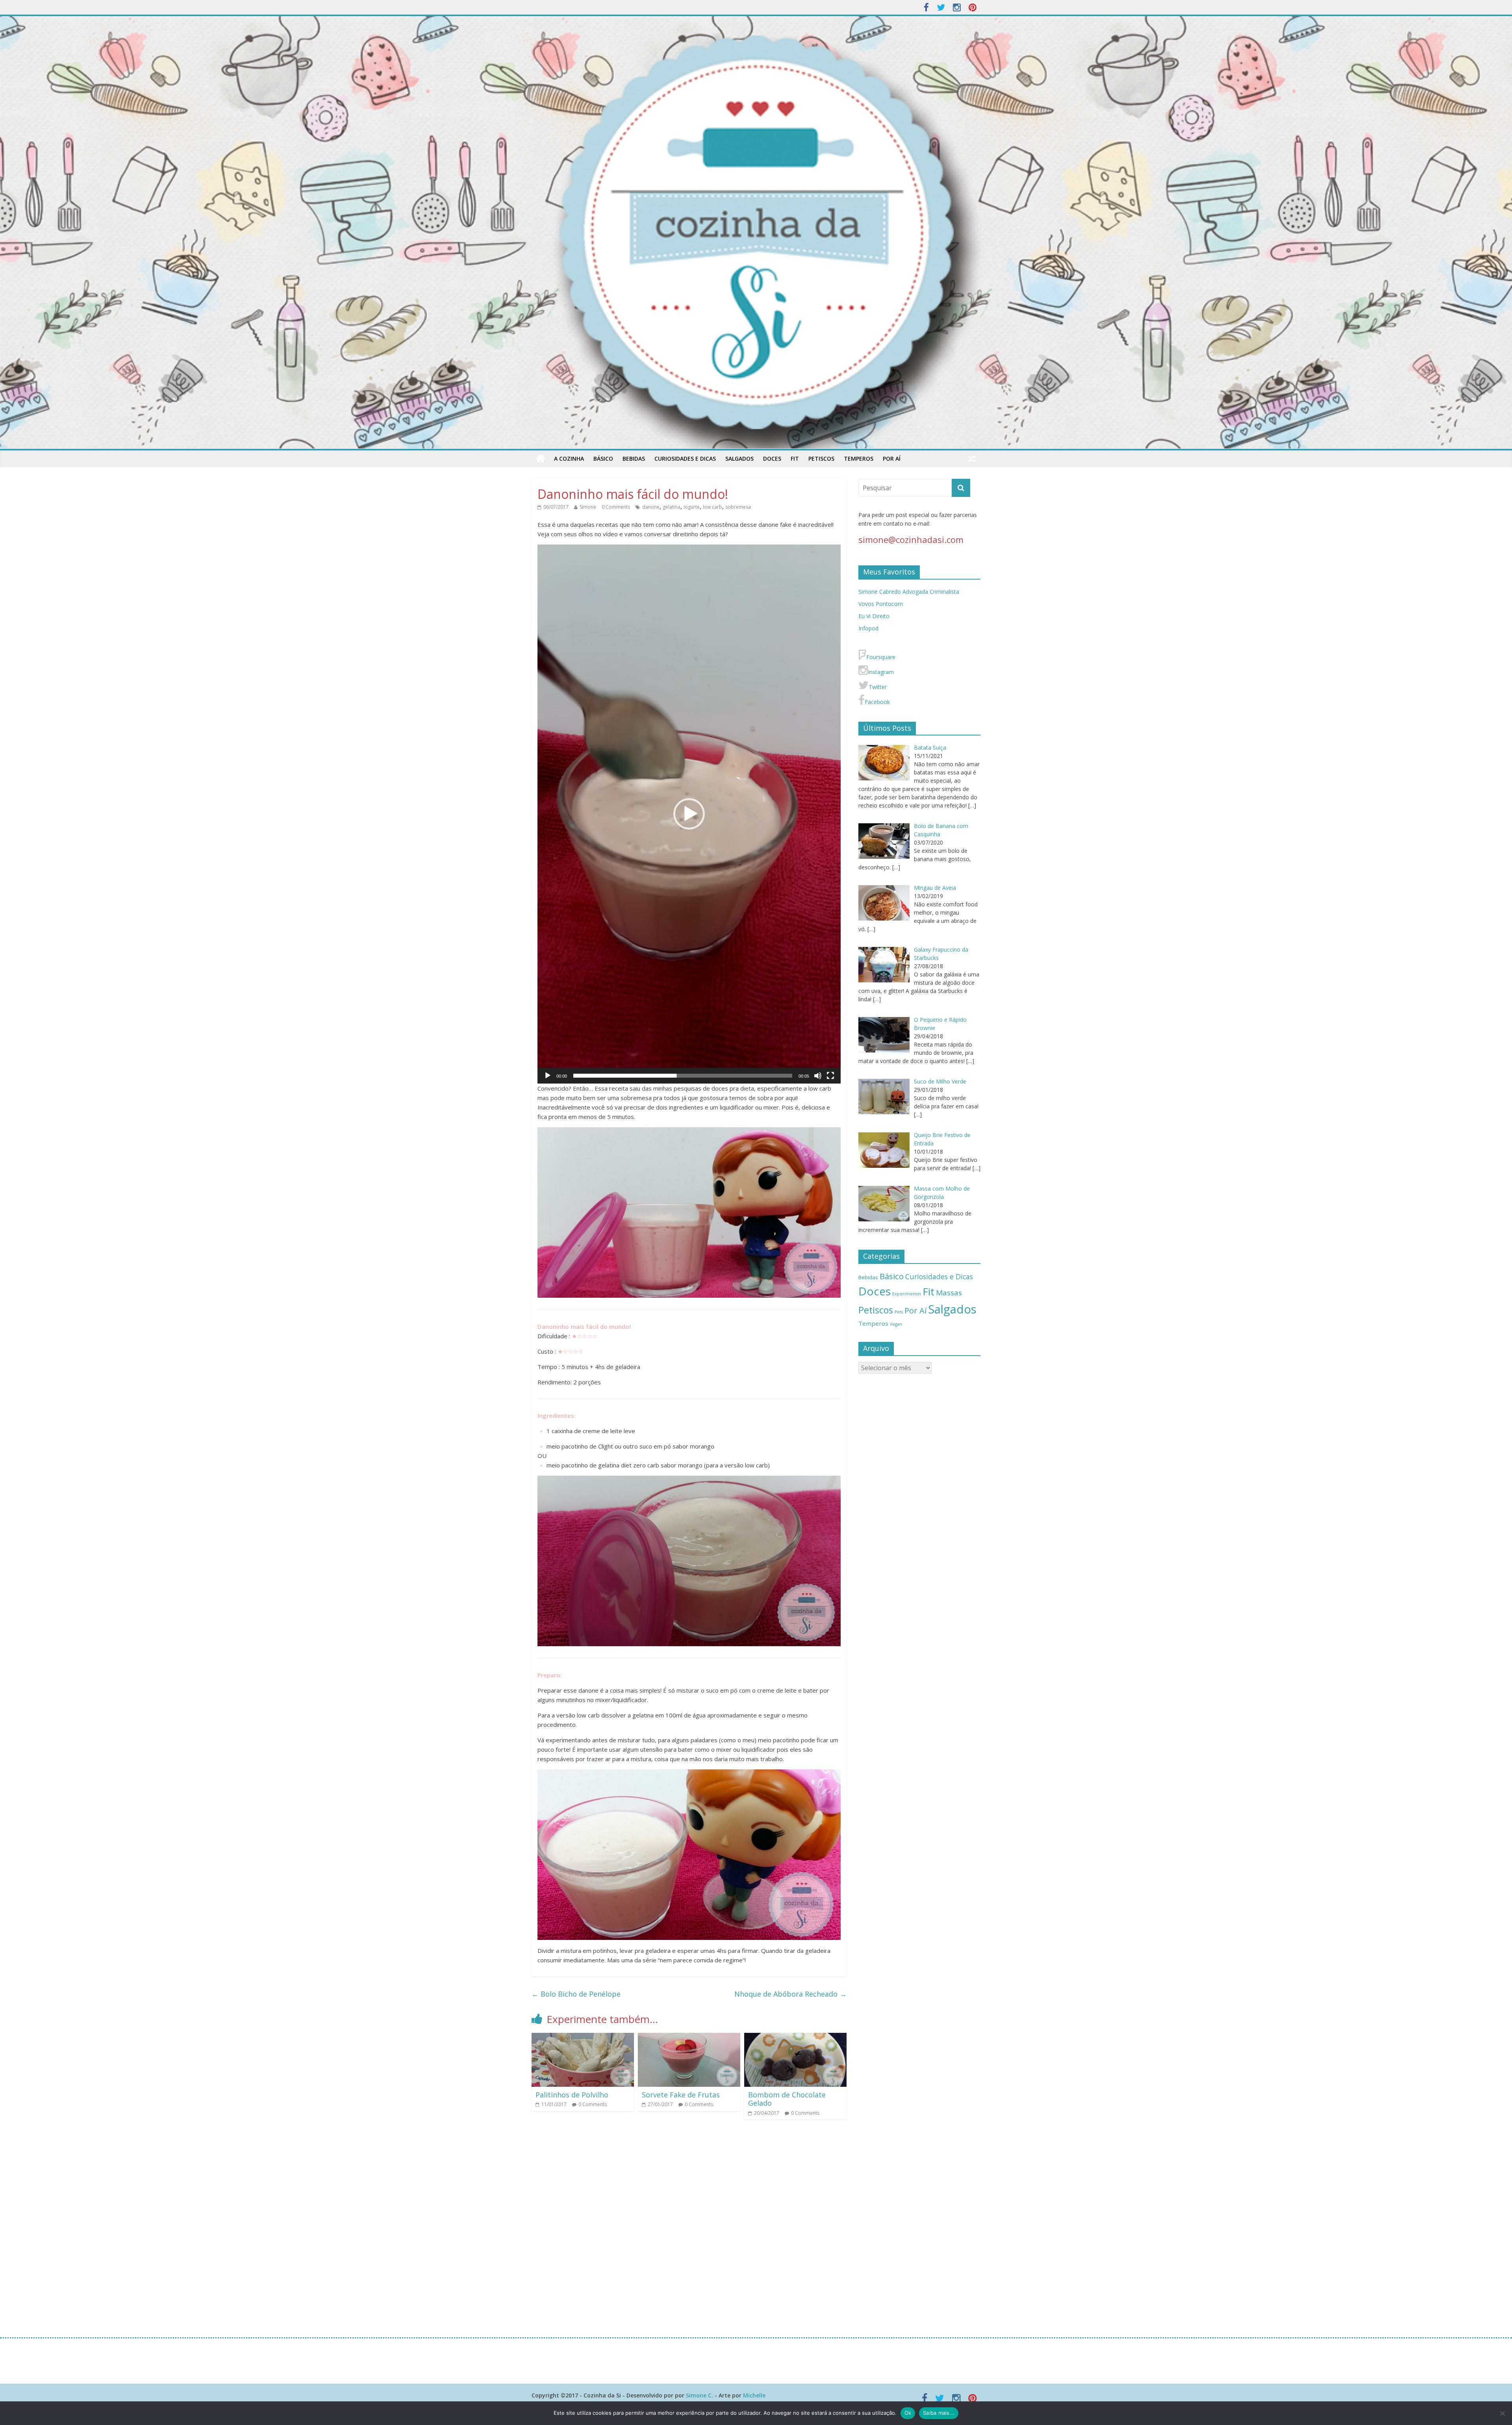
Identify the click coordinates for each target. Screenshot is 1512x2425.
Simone (588, 507)
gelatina (672, 507)
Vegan (896, 1324)
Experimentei (907, 1294)
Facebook (877, 702)
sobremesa (738, 507)
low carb (712, 507)
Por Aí (892, 459)
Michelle (754, 2395)
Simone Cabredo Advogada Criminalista (909, 592)
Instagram (881, 672)
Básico (603, 459)
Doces (772, 459)
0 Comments (616, 507)
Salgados (739, 459)
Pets (899, 1312)
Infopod (868, 628)
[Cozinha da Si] (540, 459)
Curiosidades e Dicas (685, 459)
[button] (689, 814)
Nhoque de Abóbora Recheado (790, 1994)
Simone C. (699, 2395)
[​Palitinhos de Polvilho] (583, 2038)
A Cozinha (569, 459)
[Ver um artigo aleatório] (972, 459)
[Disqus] (689, 2228)
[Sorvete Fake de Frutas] (689, 2038)
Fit (795, 459)
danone (651, 507)
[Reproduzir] (548, 1076)
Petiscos (821, 459)
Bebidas (634, 459)
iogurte (692, 507)
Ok (908, 2413)
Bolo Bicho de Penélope (576, 1994)
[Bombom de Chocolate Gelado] (795, 2038)
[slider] (683, 1076)
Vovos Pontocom (881, 604)
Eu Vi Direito (874, 616)
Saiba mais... (939, 2413)
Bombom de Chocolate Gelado (787, 2099)
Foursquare (881, 657)
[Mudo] (818, 1076)
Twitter (878, 687)
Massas (949, 1293)
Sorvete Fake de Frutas (681, 2095)
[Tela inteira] (830, 1076)
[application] (689, 814)
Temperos (859, 459)
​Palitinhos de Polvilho (573, 2095)
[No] (1502, 2413)
